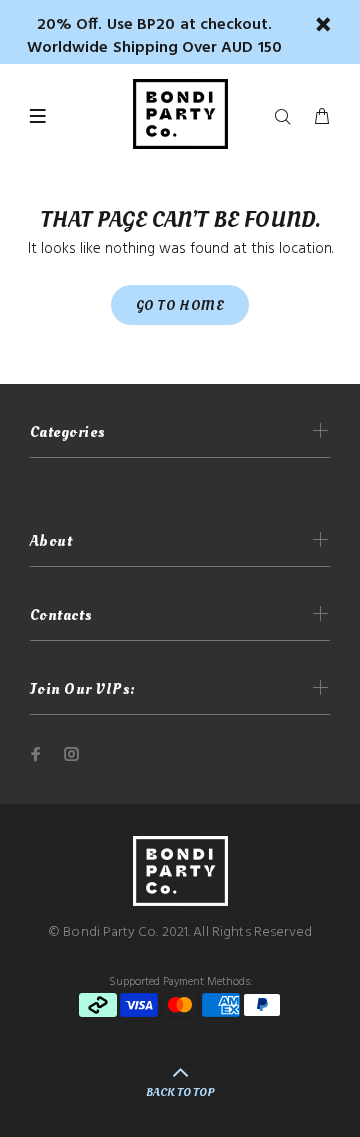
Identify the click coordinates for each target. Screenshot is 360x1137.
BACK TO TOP (180, 1092)
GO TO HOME (180, 305)
